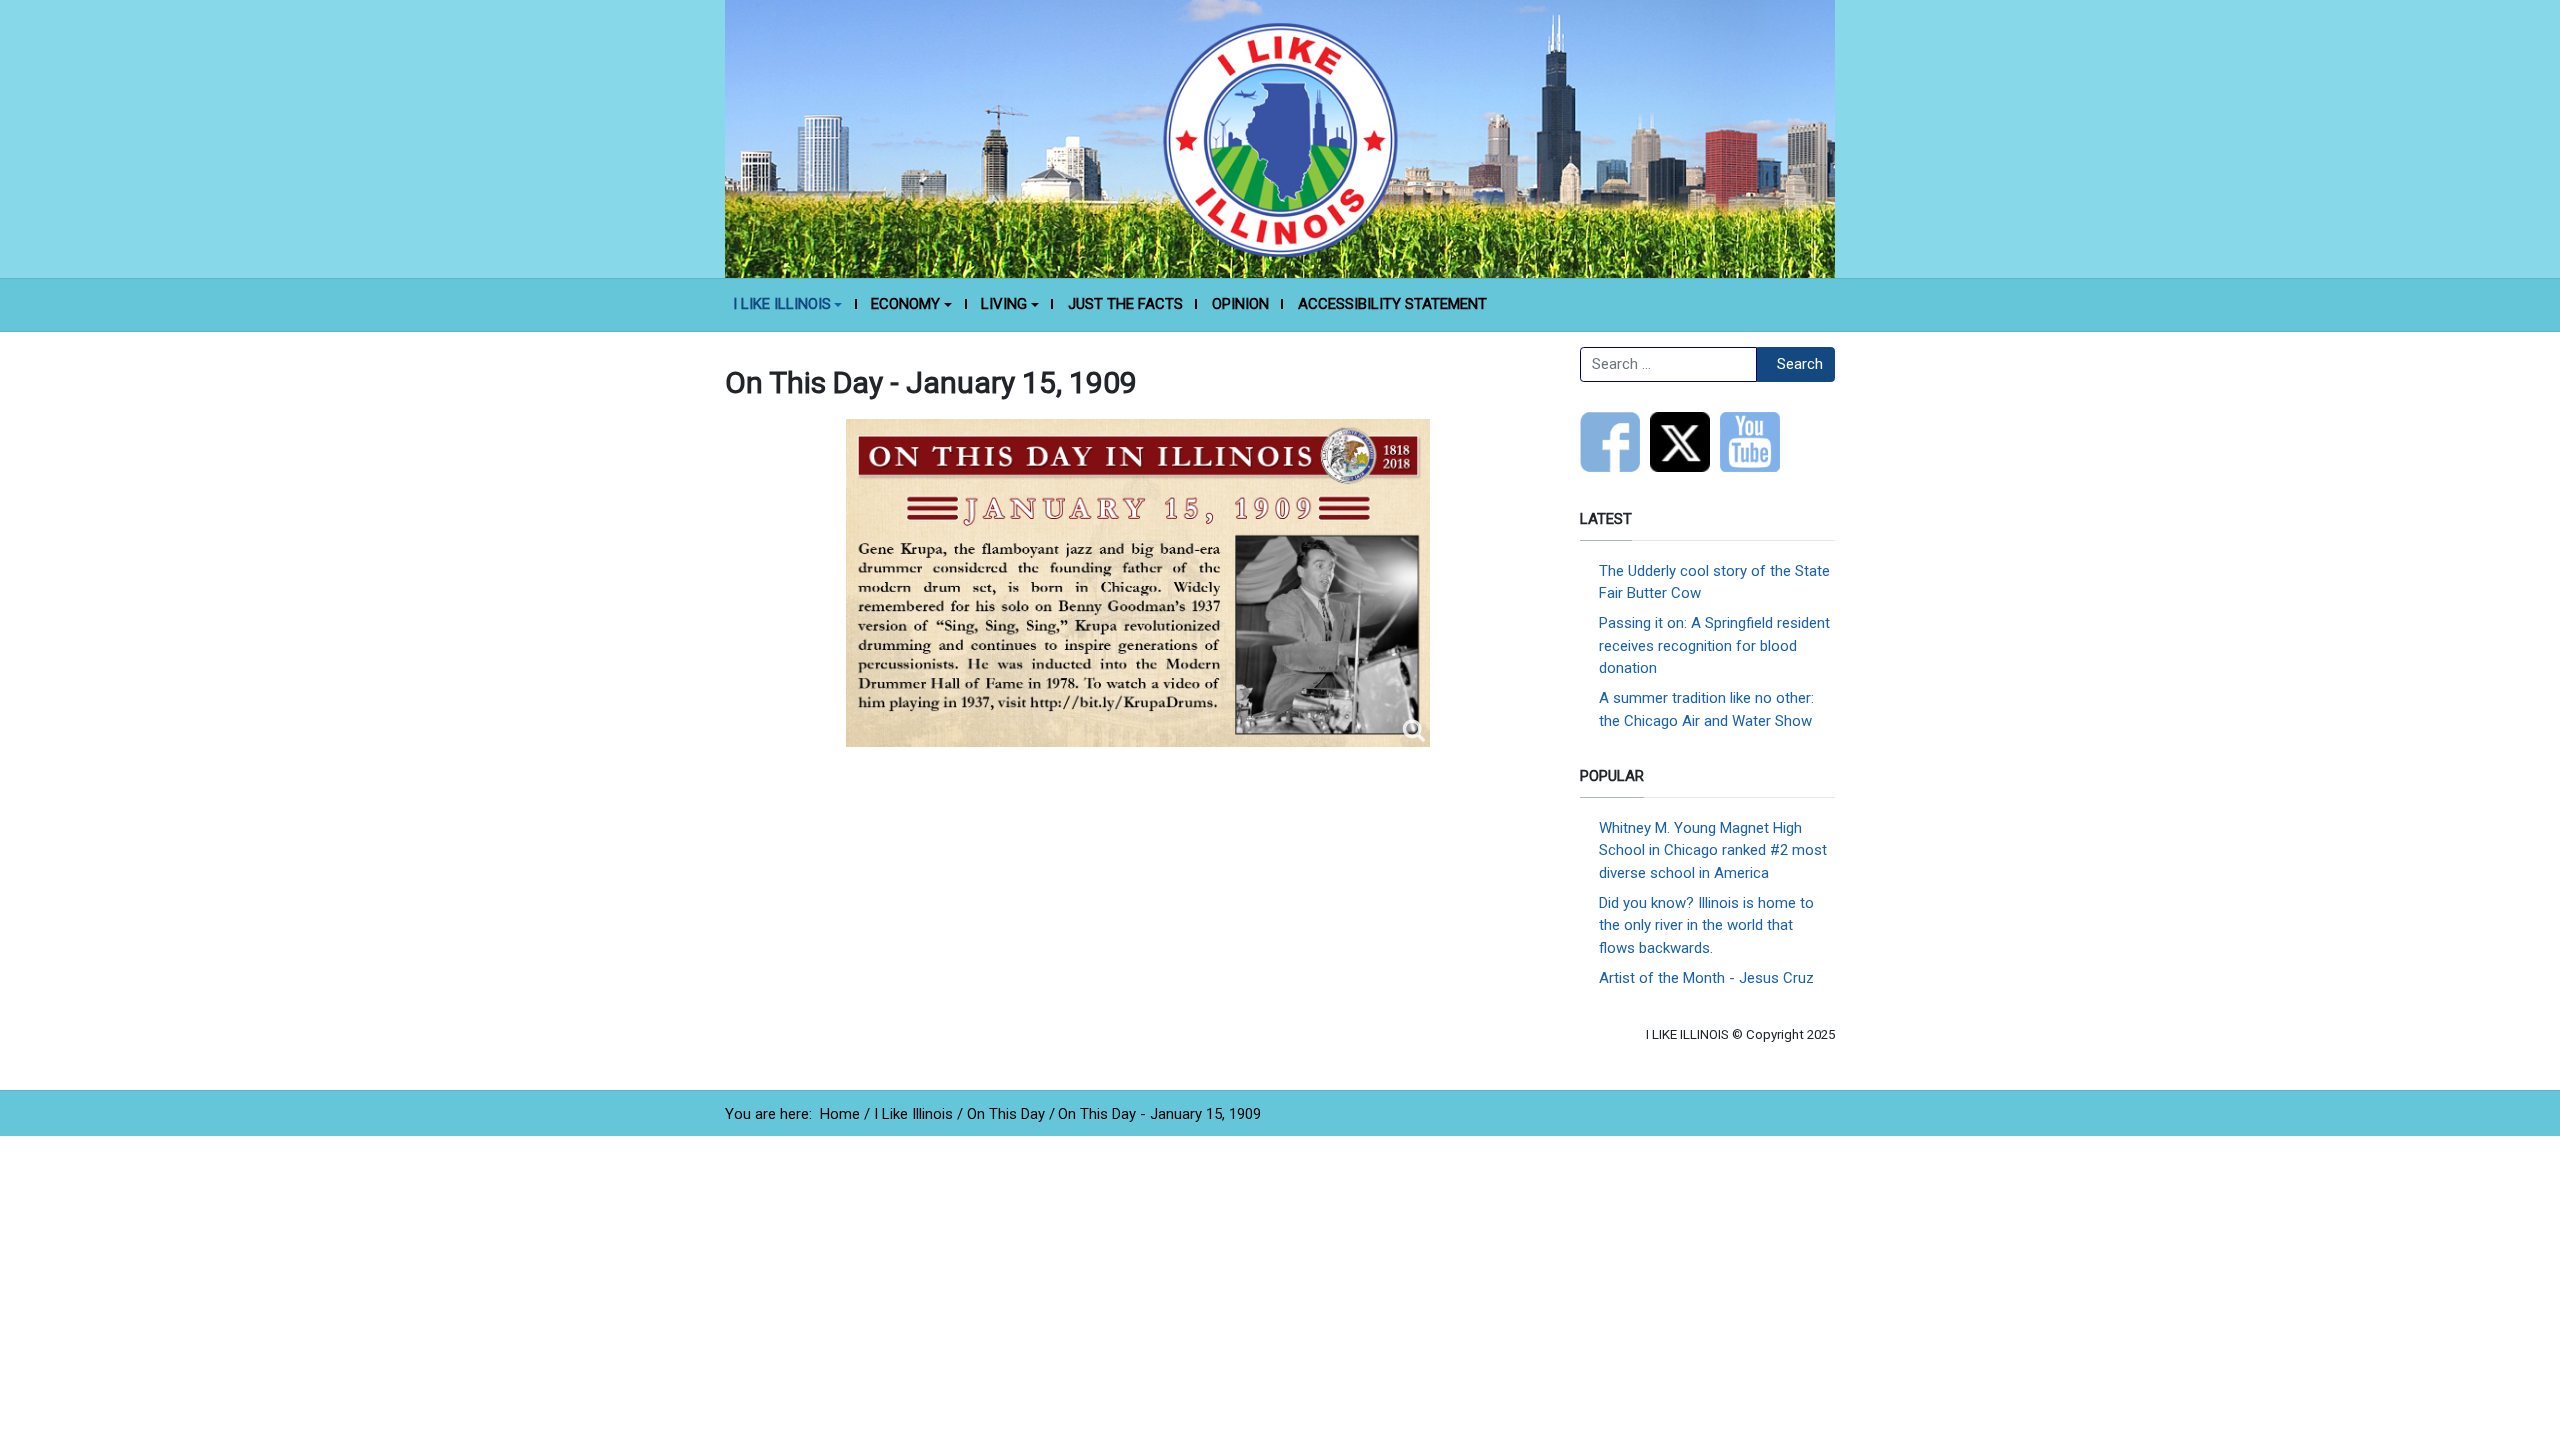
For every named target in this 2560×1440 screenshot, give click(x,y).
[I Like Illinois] (1280, 138)
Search (1800, 364)
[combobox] (1668, 365)
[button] (787, 305)
